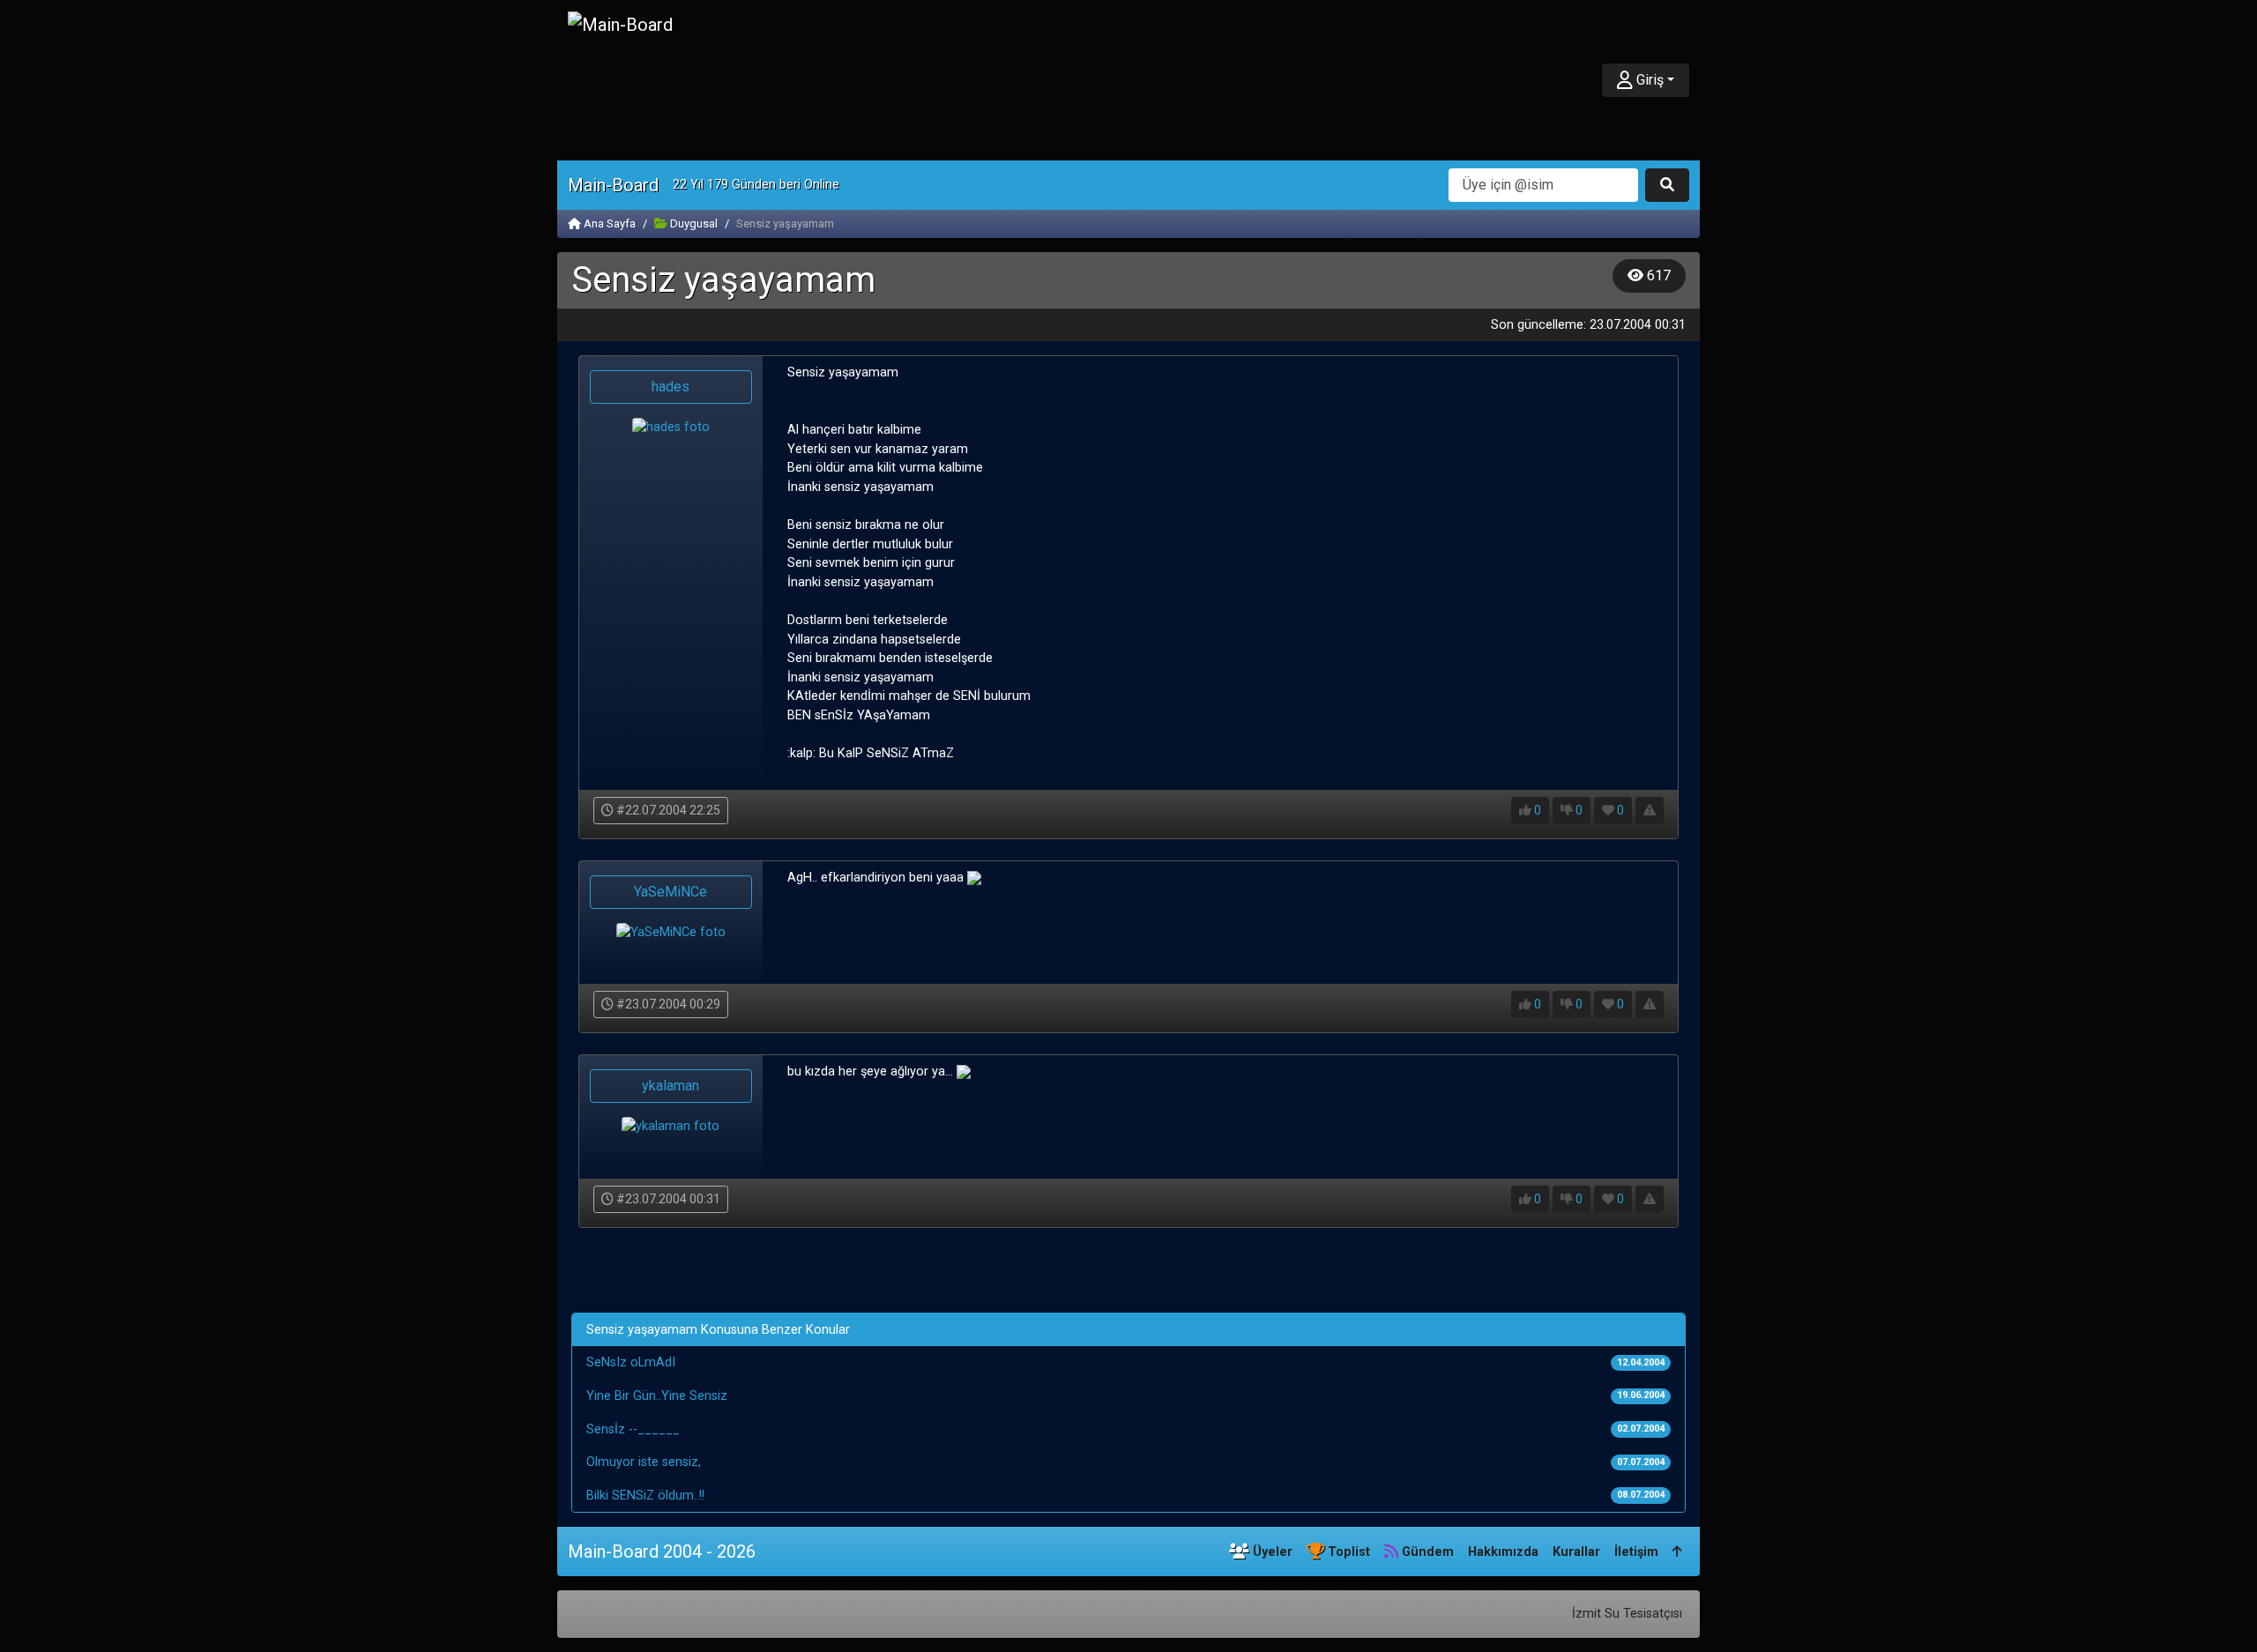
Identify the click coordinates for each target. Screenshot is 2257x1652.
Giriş (1648, 80)
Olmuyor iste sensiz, (644, 1462)
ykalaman (670, 1086)
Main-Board (613, 185)
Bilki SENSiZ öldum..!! (645, 1496)
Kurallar (1576, 1552)
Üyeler (1271, 1552)
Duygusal (693, 223)
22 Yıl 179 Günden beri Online (756, 185)
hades (670, 387)
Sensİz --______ (633, 1429)
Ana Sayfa (608, 223)
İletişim (1636, 1552)
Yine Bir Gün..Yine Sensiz (657, 1396)
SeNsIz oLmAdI (631, 1362)
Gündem (1426, 1552)
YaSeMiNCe (670, 892)
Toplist (1347, 1552)
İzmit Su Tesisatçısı (1627, 1614)
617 (1657, 275)
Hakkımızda (1503, 1552)
